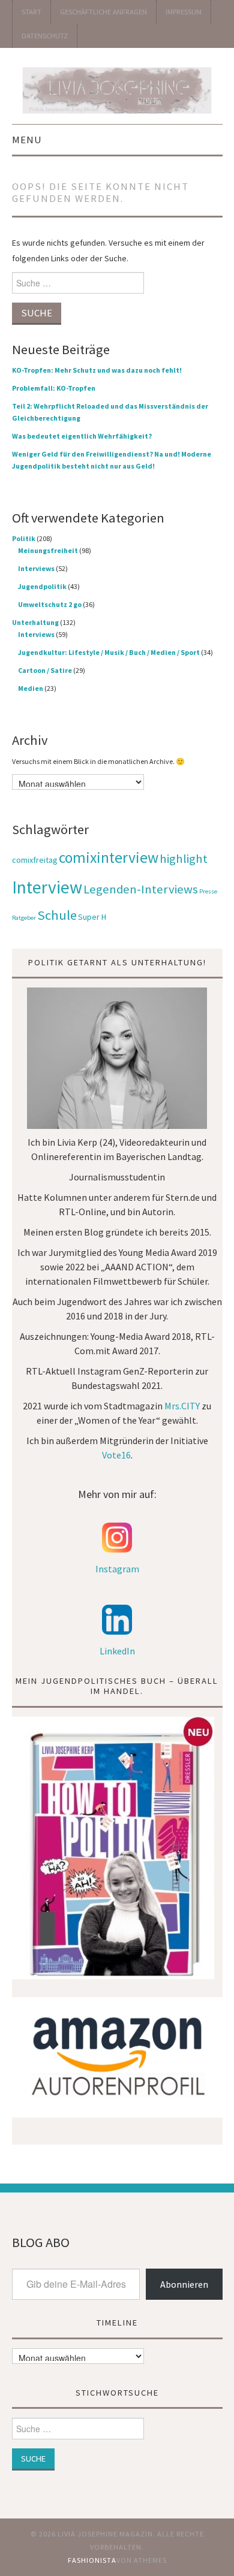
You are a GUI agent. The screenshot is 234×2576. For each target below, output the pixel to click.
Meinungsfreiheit (48, 550)
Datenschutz (45, 36)
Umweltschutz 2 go (50, 604)
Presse (208, 891)
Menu (27, 140)
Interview (47, 887)
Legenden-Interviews (141, 889)
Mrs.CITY (182, 1406)
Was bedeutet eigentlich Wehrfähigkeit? (82, 436)
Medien (31, 688)
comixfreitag (35, 860)
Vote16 (116, 1455)
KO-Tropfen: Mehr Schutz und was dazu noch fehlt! (97, 370)
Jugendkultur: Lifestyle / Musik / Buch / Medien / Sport (109, 652)
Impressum (184, 12)
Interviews (36, 568)
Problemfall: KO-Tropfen (54, 388)
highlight (184, 859)
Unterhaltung (35, 622)
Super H (92, 917)
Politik (24, 538)
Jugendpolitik (42, 586)
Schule (57, 915)
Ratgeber (24, 918)
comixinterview (109, 857)
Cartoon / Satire (45, 670)
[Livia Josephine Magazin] (117, 88)
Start (31, 12)
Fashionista (92, 2560)
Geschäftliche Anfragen (103, 12)
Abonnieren (184, 2284)
